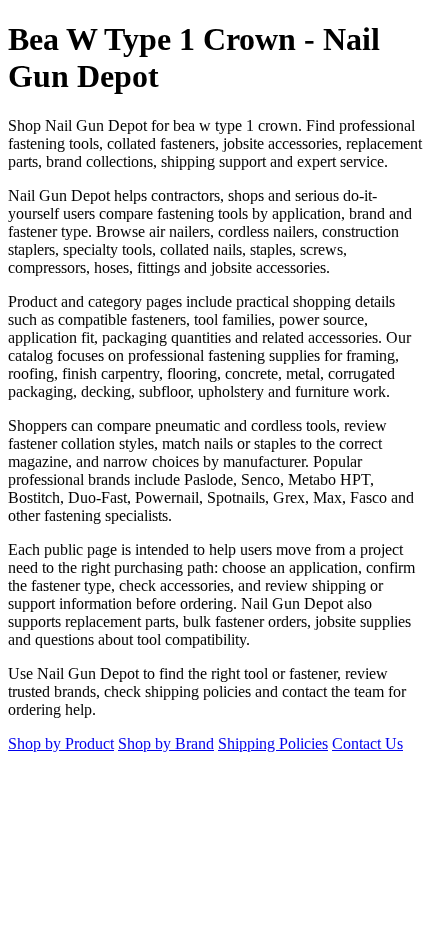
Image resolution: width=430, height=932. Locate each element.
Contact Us (367, 743)
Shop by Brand (166, 743)
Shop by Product (61, 743)
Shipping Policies (273, 743)
